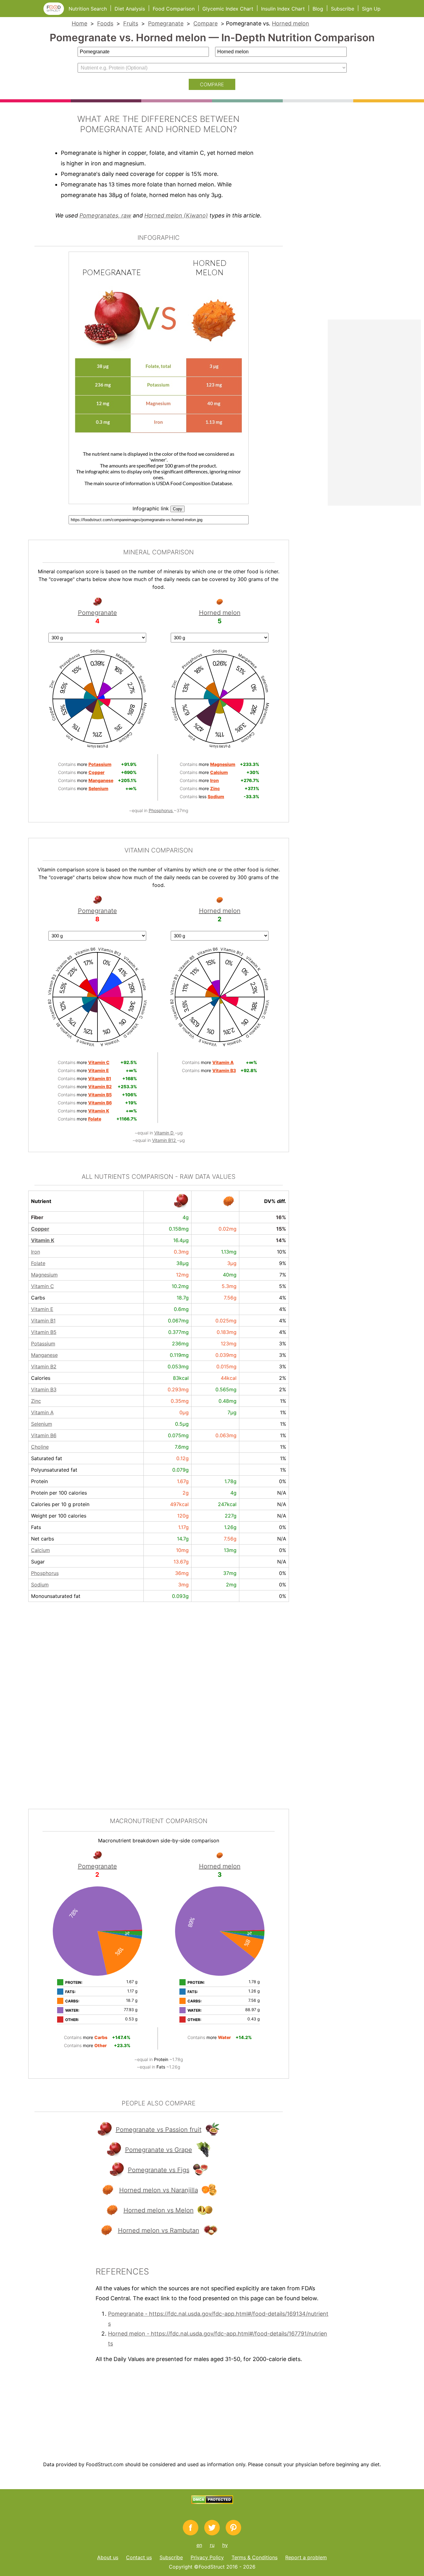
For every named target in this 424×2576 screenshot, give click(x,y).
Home (79, 23)
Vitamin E (42, 1309)
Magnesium (44, 1275)
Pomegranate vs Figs (159, 2170)
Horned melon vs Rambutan (159, 2230)
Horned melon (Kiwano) (176, 215)
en (199, 2545)
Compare (205, 23)
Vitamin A (42, 1412)
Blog (318, 9)
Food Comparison (174, 9)
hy (225, 2545)
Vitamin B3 (44, 1389)
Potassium (43, 1344)
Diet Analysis (130, 9)
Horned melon (291, 23)
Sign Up (371, 9)
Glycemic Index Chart (228, 9)
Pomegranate (166, 23)
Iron (36, 1252)
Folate (38, 1263)
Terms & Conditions (255, 2557)
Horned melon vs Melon (159, 2210)
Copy (178, 509)
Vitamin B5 (44, 1332)
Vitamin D (165, 1133)
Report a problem (306, 2557)
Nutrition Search (88, 9)
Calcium (41, 1550)
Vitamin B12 (165, 1140)
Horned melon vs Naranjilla (159, 2190)
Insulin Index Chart (283, 9)
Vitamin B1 (43, 1321)
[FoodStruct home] (56, 13)
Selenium (42, 1424)
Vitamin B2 (44, 1366)
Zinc (36, 1401)
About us (108, 2557)
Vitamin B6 (44, 1435)
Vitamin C (43, 1286)
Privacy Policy (207, 2557)
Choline (40, 1447)
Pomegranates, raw (105, 215)
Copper (40, 1229)
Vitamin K (43, 1240)
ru (212, 2545)
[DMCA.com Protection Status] (212, 2502)
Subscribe (343, 9)
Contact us (139, 2557)
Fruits (131, 23)
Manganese (44, 1355)
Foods (105, 23)
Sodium (40, 1585)
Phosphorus (161, 810)
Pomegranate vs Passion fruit (159, 2130)
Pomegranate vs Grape (159, 2150)
